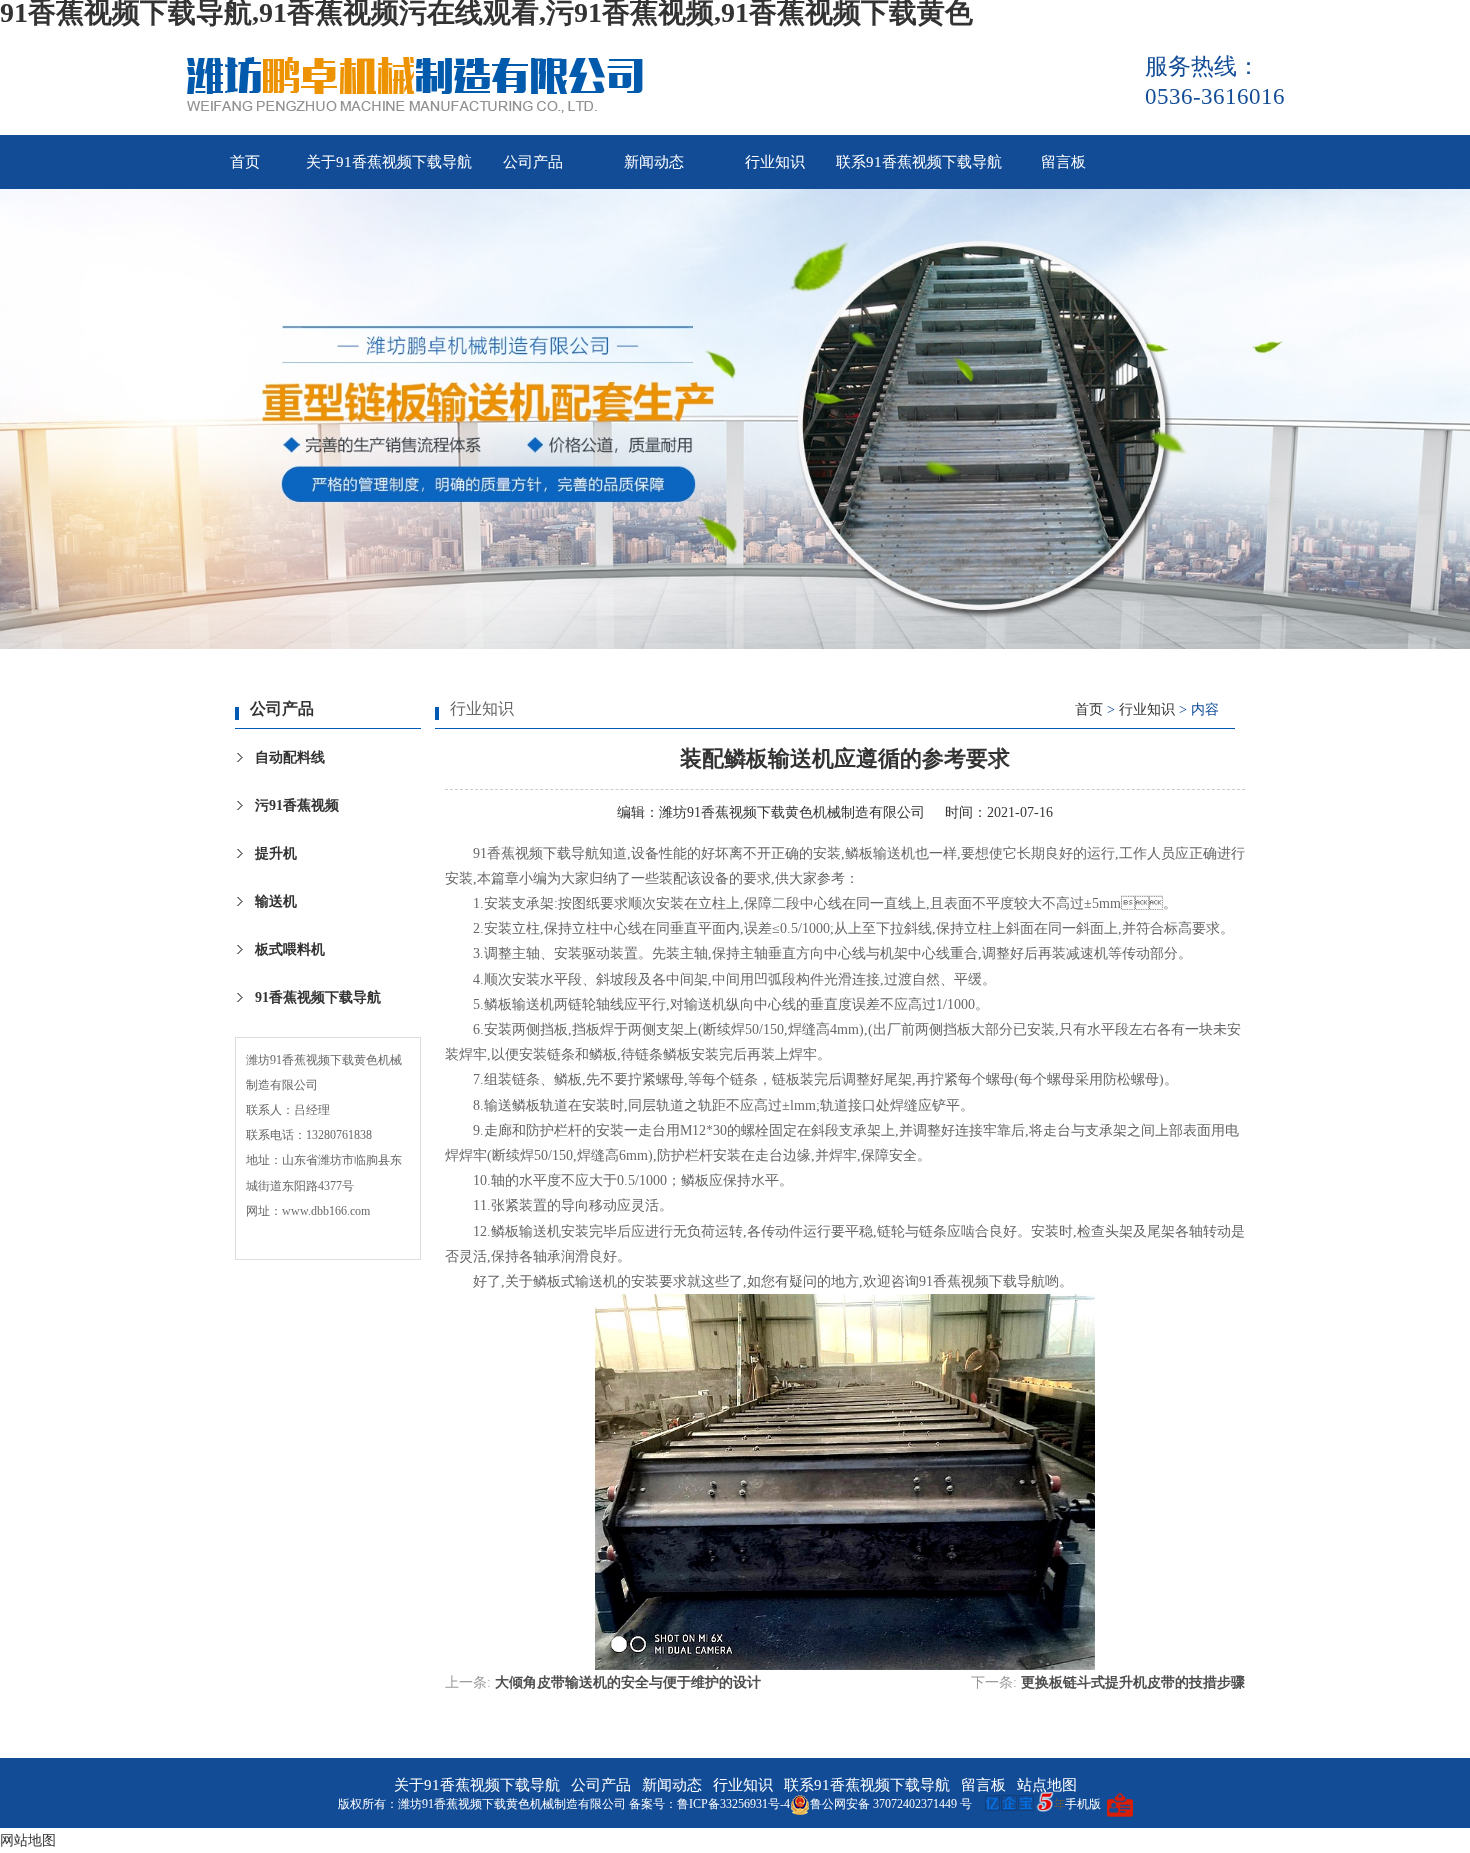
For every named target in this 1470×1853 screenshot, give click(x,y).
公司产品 (533, 162)
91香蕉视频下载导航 (318, 997)
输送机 (276, 901)
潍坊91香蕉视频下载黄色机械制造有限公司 (792, 812)
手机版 (1083, 1804)
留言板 (1063, 162)
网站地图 (28, 1840)
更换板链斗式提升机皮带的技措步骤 (1133, 1682)
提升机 (276, 853)
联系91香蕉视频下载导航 (919, 162)
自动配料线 (290, 757)
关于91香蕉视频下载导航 (389, 162)
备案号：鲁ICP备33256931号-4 (709, 1804)
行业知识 (775, 162)
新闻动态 (654, 162)
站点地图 (1047, 1785)
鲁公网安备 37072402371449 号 (891, 1804)
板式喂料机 (290, 949)
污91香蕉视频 (297, 805)
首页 (245, 162)
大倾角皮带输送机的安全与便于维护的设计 (628, 1682)
